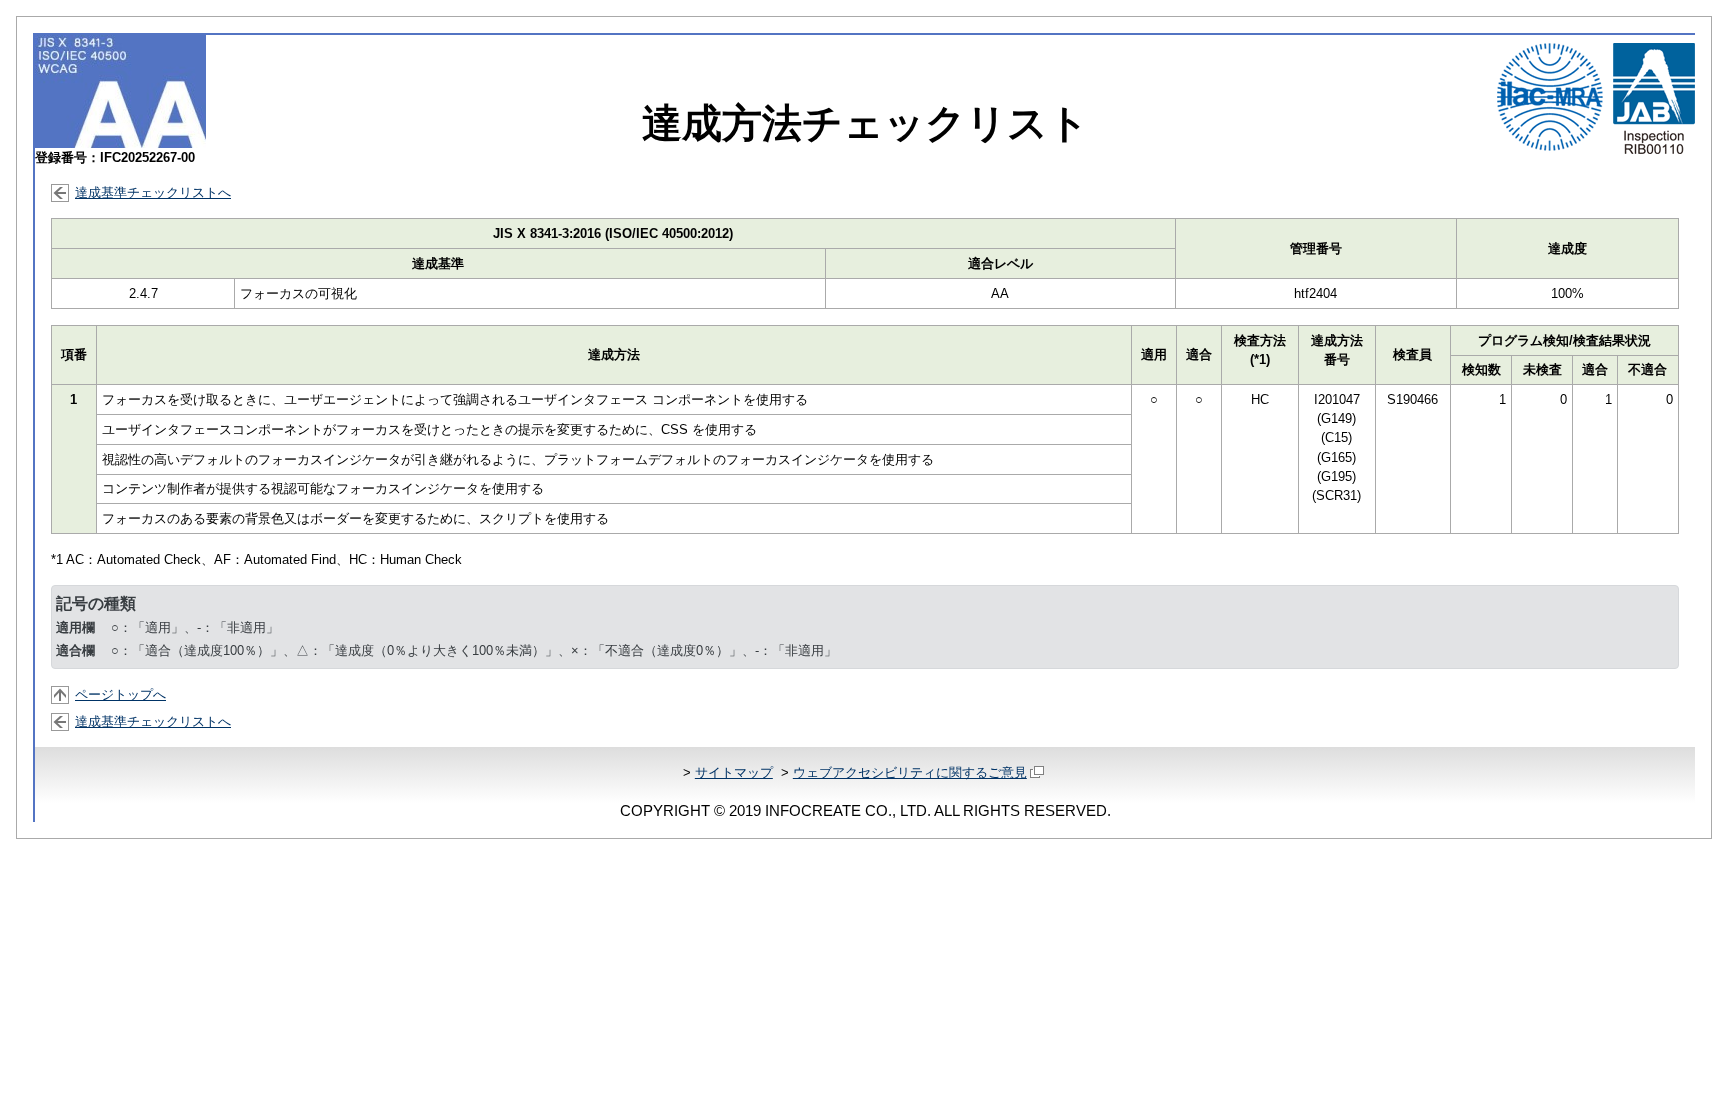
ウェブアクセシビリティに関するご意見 (910, 772)
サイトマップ (734, 772)
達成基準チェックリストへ (153, 192)
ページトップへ (120, 694)
